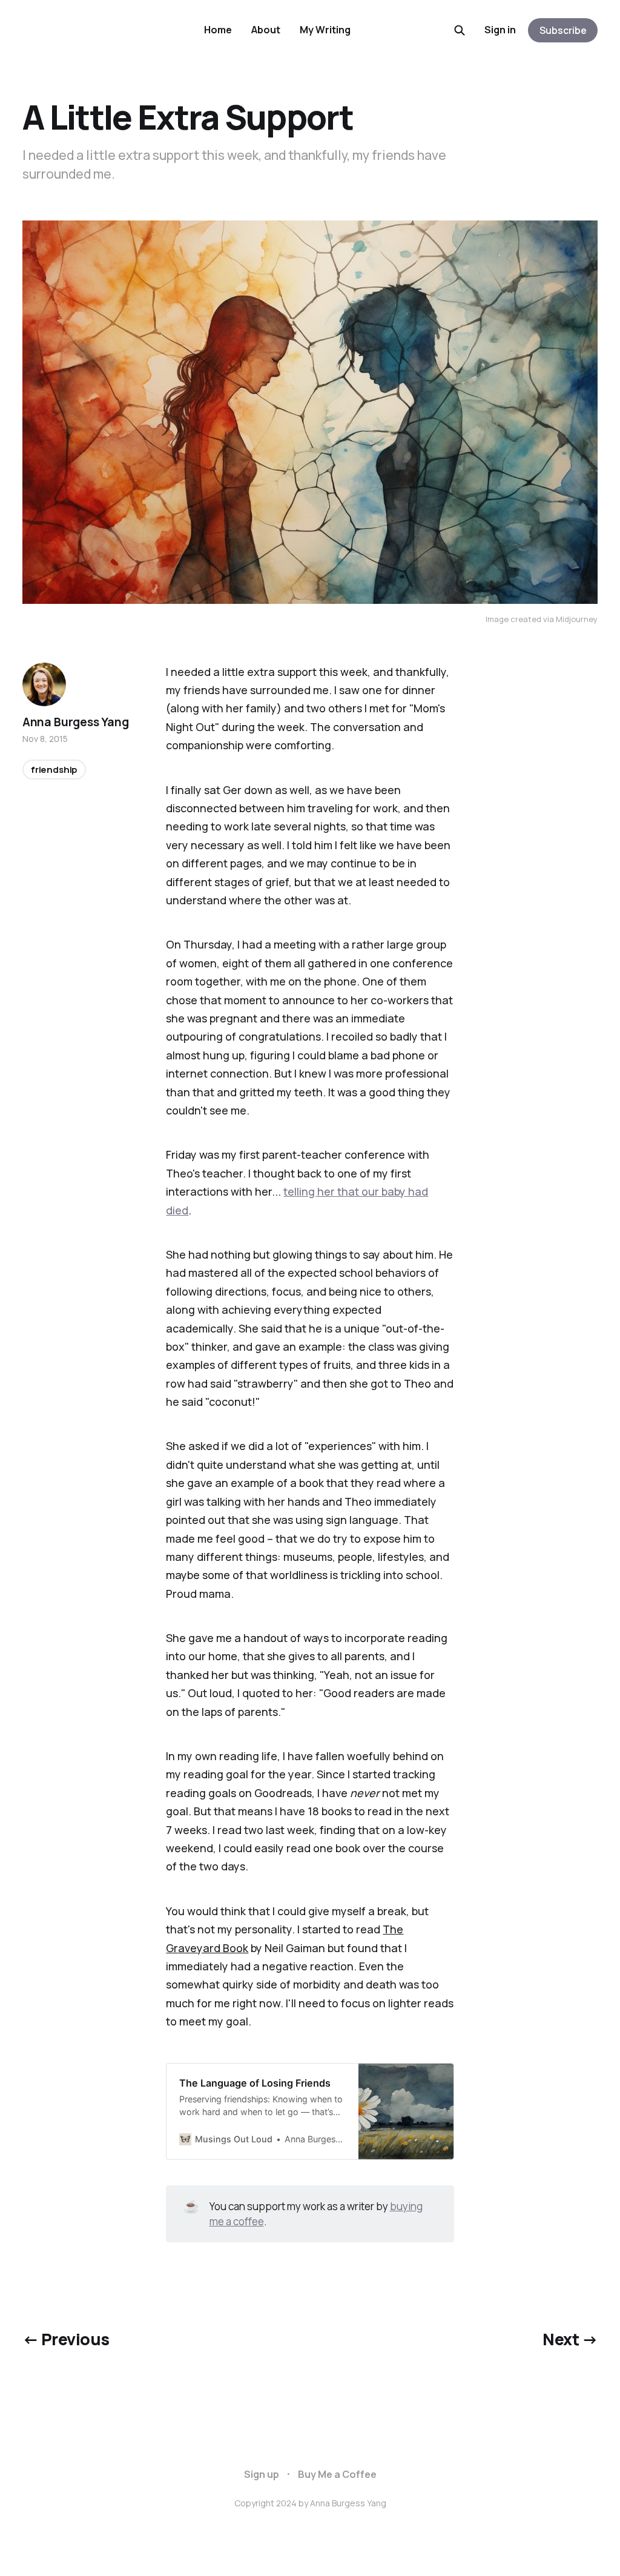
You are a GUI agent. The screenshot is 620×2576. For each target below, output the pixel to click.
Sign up (262, 2474)
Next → (570, 2339)
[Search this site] (460, 30)
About (266, 30)
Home (218, 30)
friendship (54, 770)
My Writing (325, 30)
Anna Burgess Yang (76, 722)
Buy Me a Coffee (337, 2474)
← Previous (66, 2339)
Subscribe (563, 30)
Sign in (500, 30)
